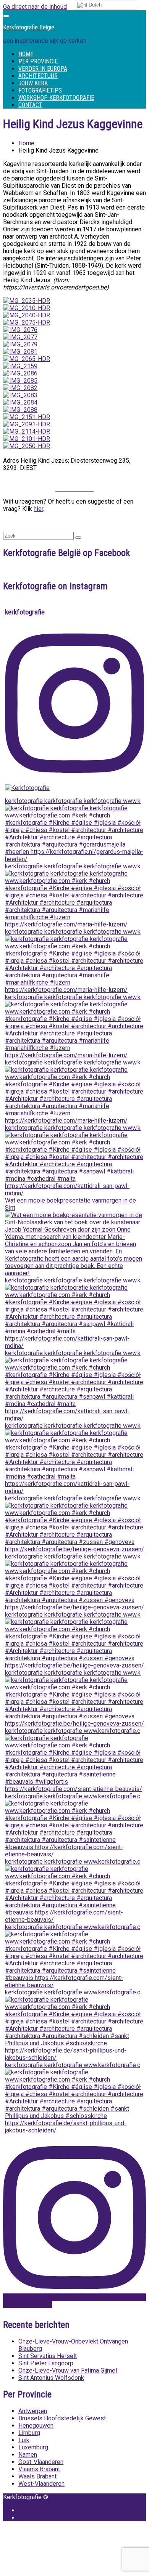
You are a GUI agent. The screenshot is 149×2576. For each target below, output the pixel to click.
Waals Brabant (37, 2476)
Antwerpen (33, 2411)
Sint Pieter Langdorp (46, 2363)
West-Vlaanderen (41, 2484)
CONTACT (30, 105)
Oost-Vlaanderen (41, 2462)
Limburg (29, 2433)
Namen (28, 2455)
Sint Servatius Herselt (48, 2356)
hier (38, 509)
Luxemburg (33, 2447)
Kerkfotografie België (29, 27)
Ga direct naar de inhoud (35, 7)
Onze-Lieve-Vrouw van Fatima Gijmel (68, 2370)
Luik (24, 2440)
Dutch (94, 5)
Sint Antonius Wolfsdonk (51, 2378)
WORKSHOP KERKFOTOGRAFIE (56, 98)
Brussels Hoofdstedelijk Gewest (62, 2418)
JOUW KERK (33, 83)
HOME (26, 54)
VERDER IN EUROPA (43, 69)
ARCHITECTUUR (38, 76)
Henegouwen (36, 2426)
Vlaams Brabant (39, 2469)
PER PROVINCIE (38, 61)
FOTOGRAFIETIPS (40, 90)
